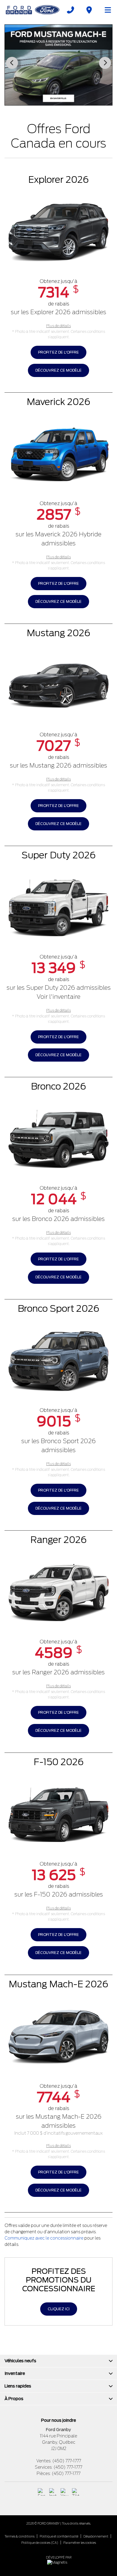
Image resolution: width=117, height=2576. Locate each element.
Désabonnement (96, 2536)
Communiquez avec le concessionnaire (44, 2238)
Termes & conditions (19, 2536)
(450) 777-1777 (67, 2461)
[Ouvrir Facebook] (42, 2492)
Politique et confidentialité (59, 2536)
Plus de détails (58, 326)
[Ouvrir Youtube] (64, 2492)
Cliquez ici (59, 2309)
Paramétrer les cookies (80, 2543)
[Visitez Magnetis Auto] (59, 2562)
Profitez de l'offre (58, 352)
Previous (12, 63)
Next (105, 63)
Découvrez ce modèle (58, 370)
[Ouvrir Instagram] (53, 2492)
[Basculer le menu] (105, 10)
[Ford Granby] (33, 10)
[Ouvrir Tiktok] (76, 2492)
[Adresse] (89, 10)
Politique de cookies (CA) (40, 2543)
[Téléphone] (70, 10)
